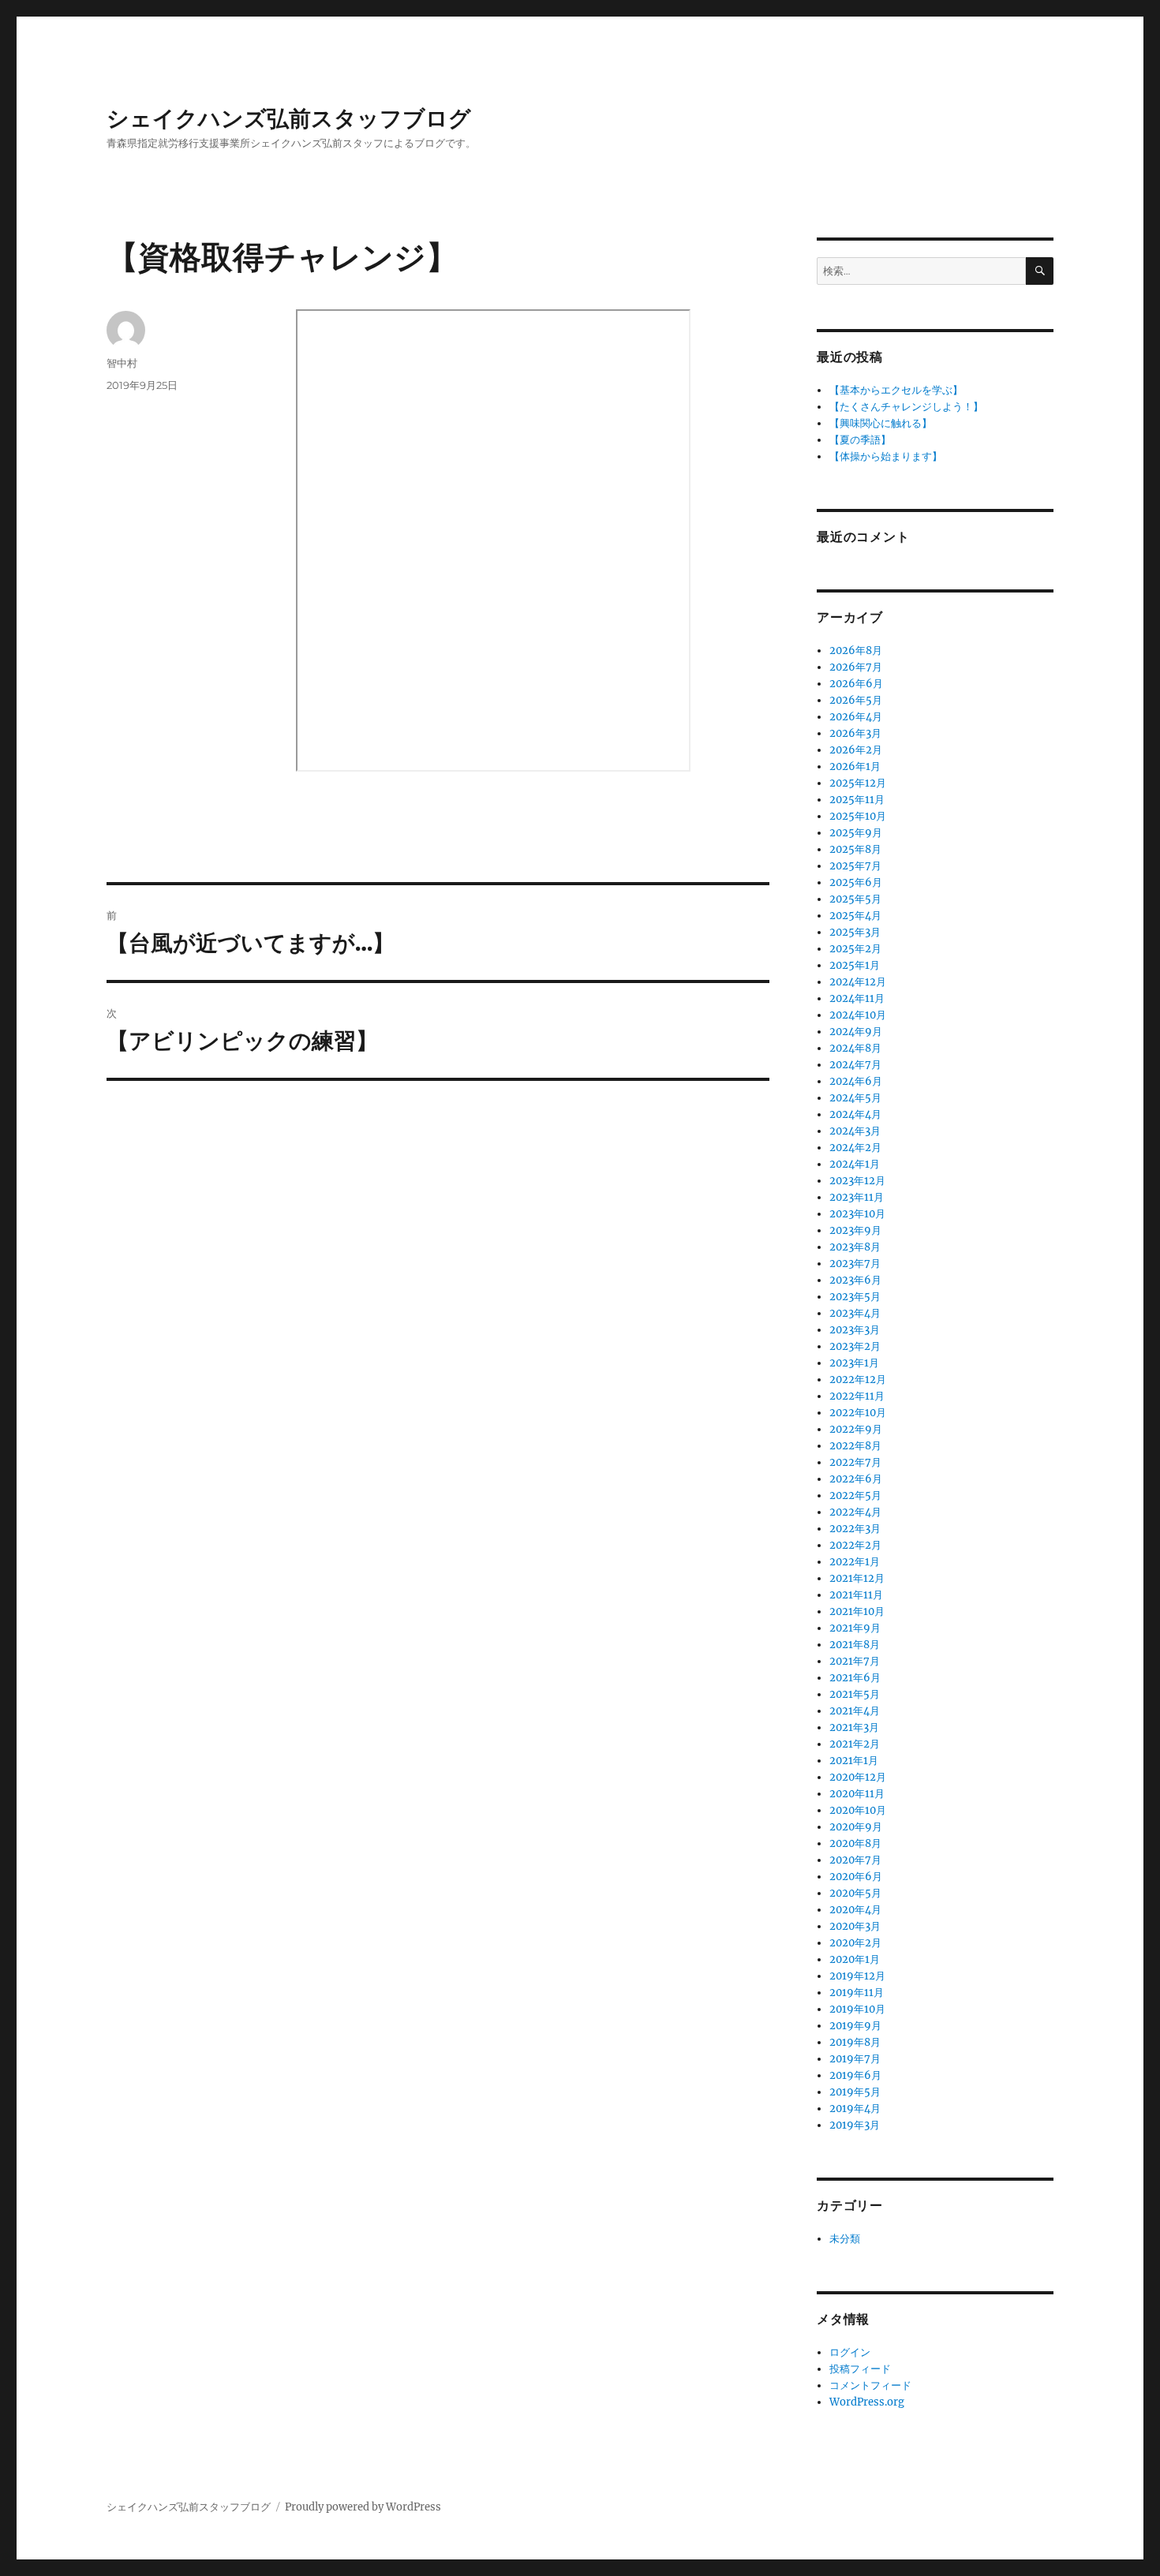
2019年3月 (855, 2125)
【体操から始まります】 (886, 456)
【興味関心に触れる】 (881, 423)
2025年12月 (858, 783)
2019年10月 (857, 2009)
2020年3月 (855, 1926)
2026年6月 (856, 684)
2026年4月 (856, 717)
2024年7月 (855, 1065)
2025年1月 (855, 965)
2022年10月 (858, 1413)
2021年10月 (857, 1611)
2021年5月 (855, 1694)
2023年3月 (855, 1330)
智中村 (122, 363)
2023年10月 (857, 1214)
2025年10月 (858, 816)
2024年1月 (855, 1164)
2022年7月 (855, 1462)
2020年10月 (858, 1810)
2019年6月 (855, 2075)
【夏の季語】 (860, 440)
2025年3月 (855, 932)
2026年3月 (855, 733)
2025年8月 (855, 849)
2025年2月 (855, 949)
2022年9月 (856, 1429)
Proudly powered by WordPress (363, 2507)
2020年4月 (855, 1910)
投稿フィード (860, 2369)
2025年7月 (855, 866)
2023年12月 (857, 1181)
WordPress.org (867, 2402)
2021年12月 (857, 1578)
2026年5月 (856, 700)
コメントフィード (870, 2385)
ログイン (850, 2352)
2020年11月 (857, 1794)
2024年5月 (855, 1098)
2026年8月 (856, 651)
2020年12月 (858, 1777)
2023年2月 (855, 1346)
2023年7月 (855, 1264)
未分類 (845, 2239)
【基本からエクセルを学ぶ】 (896, 390)
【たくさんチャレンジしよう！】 (906, 407)
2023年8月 (855, 1247)
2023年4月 (855, 1313)
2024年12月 (858, 982)
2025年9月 (856, 833)
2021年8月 (855, 1645)
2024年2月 (855, 1148)
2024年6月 (856, 1081)
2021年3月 (854, 1727)
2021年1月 (854, 1761)
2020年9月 (856, 1827)
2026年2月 (856, 750)
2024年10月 (858, 1015)
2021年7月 (855, 1661)
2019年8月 (855, 2042)
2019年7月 (855, 2059)
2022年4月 (855, 1512)
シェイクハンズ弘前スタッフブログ (289, 118)
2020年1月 (855, 1959)
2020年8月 (855, 1843)
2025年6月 (856, 882)
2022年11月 (857, 1396)
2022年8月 (855, 1446)
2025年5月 (855, 899)
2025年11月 (857, 800)
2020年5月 (855, 1893)
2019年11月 (857, 1993)
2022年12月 (858, 1380)
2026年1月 (855, 766)
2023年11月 (857, 1197)
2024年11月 (857, 998)
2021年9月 (855, 1628)
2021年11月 (856, 1595)
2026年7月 (856, 667)
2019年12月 (857, 1976)
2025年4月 (855, 916)
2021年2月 (855, 1744)
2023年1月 (854, 1363)
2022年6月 (856, 1479)
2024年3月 (855, 1131)
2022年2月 (855, 1545)
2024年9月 (856, 1032)
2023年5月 (855, 1297)
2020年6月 (856, 1877)
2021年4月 (855, 1711)
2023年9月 (855, 1230)
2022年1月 (855, 1562)
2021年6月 (855, 1678)
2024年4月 (855, 1114)
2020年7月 (855, 1860)
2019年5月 (855, 2092)
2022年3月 (855, 1529)
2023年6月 (855, 1280)
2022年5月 (855, 1496)
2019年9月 (855, 2026)
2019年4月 (855, 2109)
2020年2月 (855, 1943)
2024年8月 (855, 1048)
